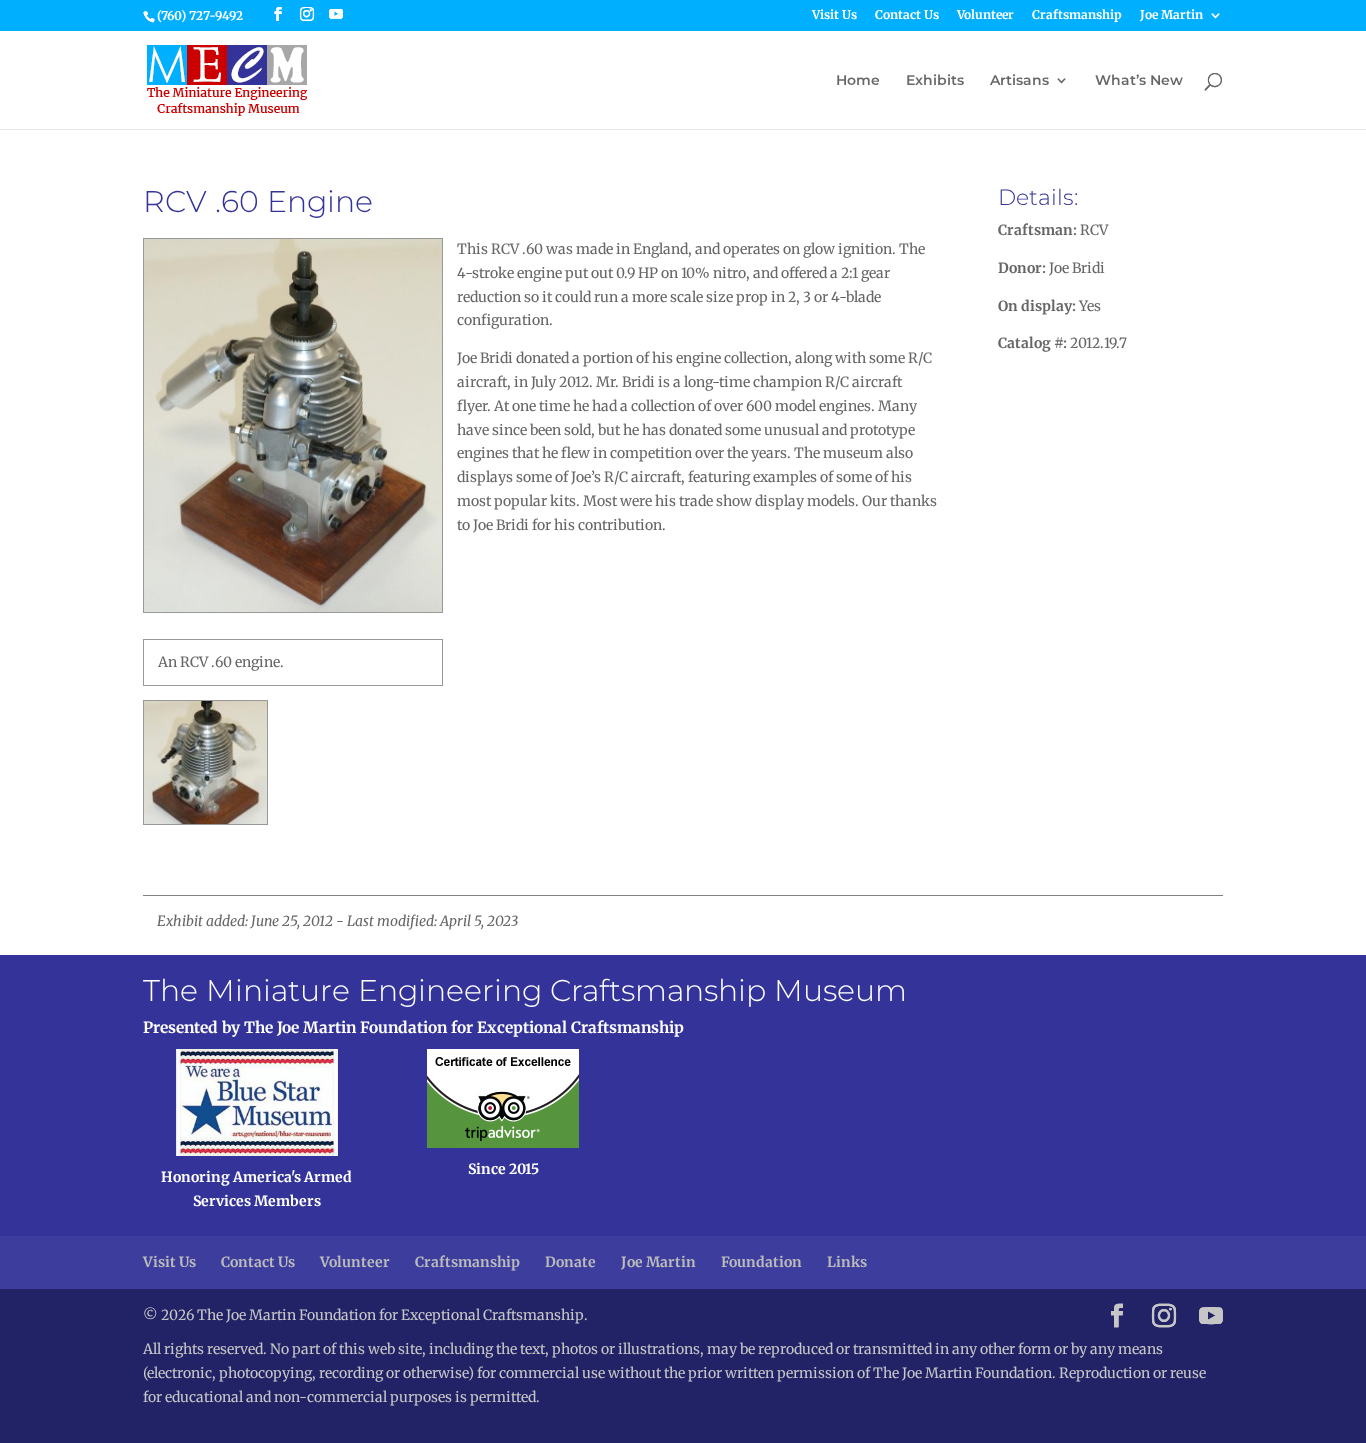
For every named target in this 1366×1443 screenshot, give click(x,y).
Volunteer (985, 15)
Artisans (1019, 81)
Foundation (761, 1262)
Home (858, 81)
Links (847, 1262)
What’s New (1139, 81)
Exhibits (935, 81)
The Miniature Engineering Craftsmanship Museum (525, 990)
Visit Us (834, 15)
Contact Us (907, 15)
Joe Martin (1171, 15)
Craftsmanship (1077, 15)
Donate (570, 1262)
